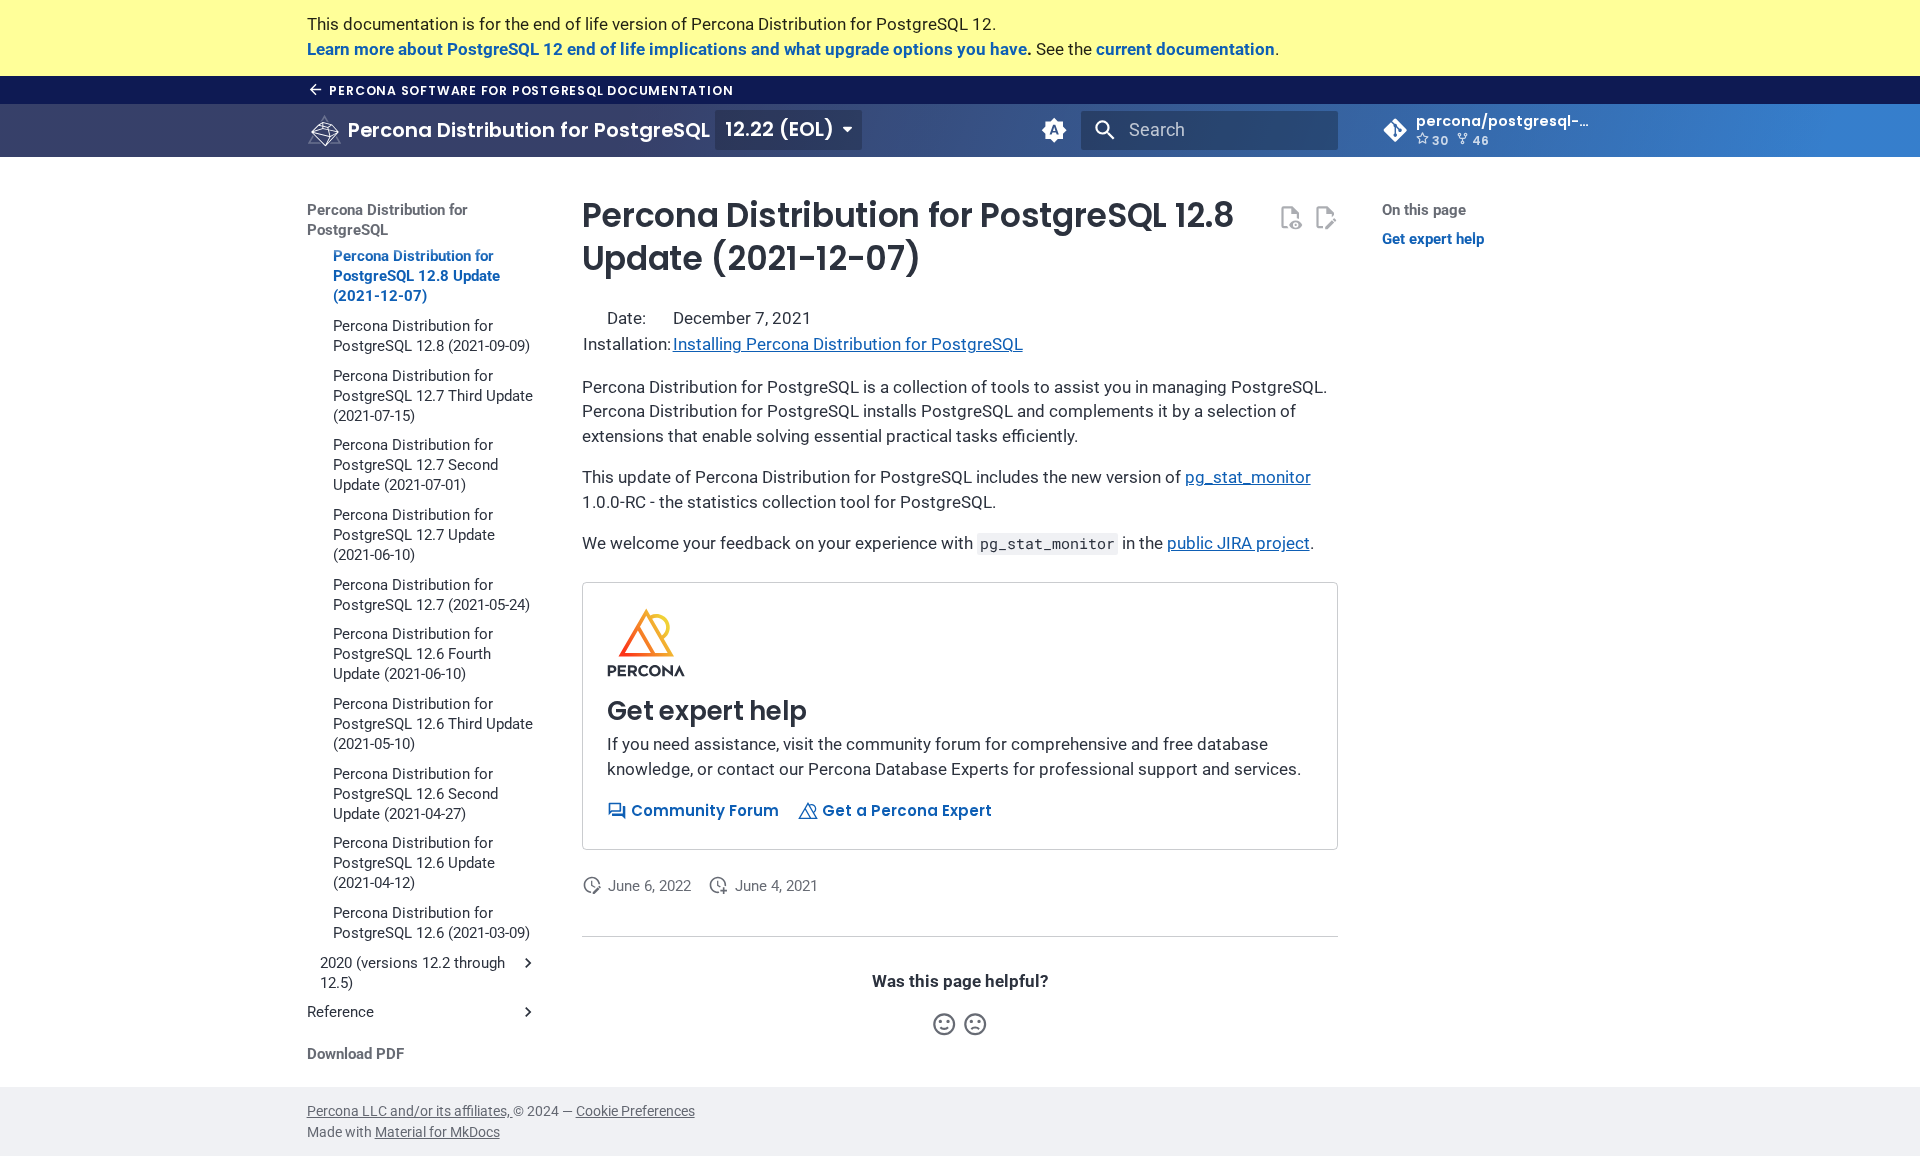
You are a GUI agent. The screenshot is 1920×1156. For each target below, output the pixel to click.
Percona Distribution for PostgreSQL (387, 220)
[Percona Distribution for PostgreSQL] (324, 130)
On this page (1424, 210)
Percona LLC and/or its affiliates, (410, 1111)
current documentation (1185, 49)
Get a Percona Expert (905, 810)
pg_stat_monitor (1248, 477)
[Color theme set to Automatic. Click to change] (1055, 130)
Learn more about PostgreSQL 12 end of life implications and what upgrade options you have (667, 49)
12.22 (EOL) (779, 129)
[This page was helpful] (944, 1024)
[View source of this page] (1290, 217)
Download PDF (355, 1054)
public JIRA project (1238, 543)
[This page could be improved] (975, 1024)
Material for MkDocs (437, 1132)
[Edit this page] (1325, 217)
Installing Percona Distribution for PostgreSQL (848, 344)
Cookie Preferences (635, 1111)
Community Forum (703, 810)
